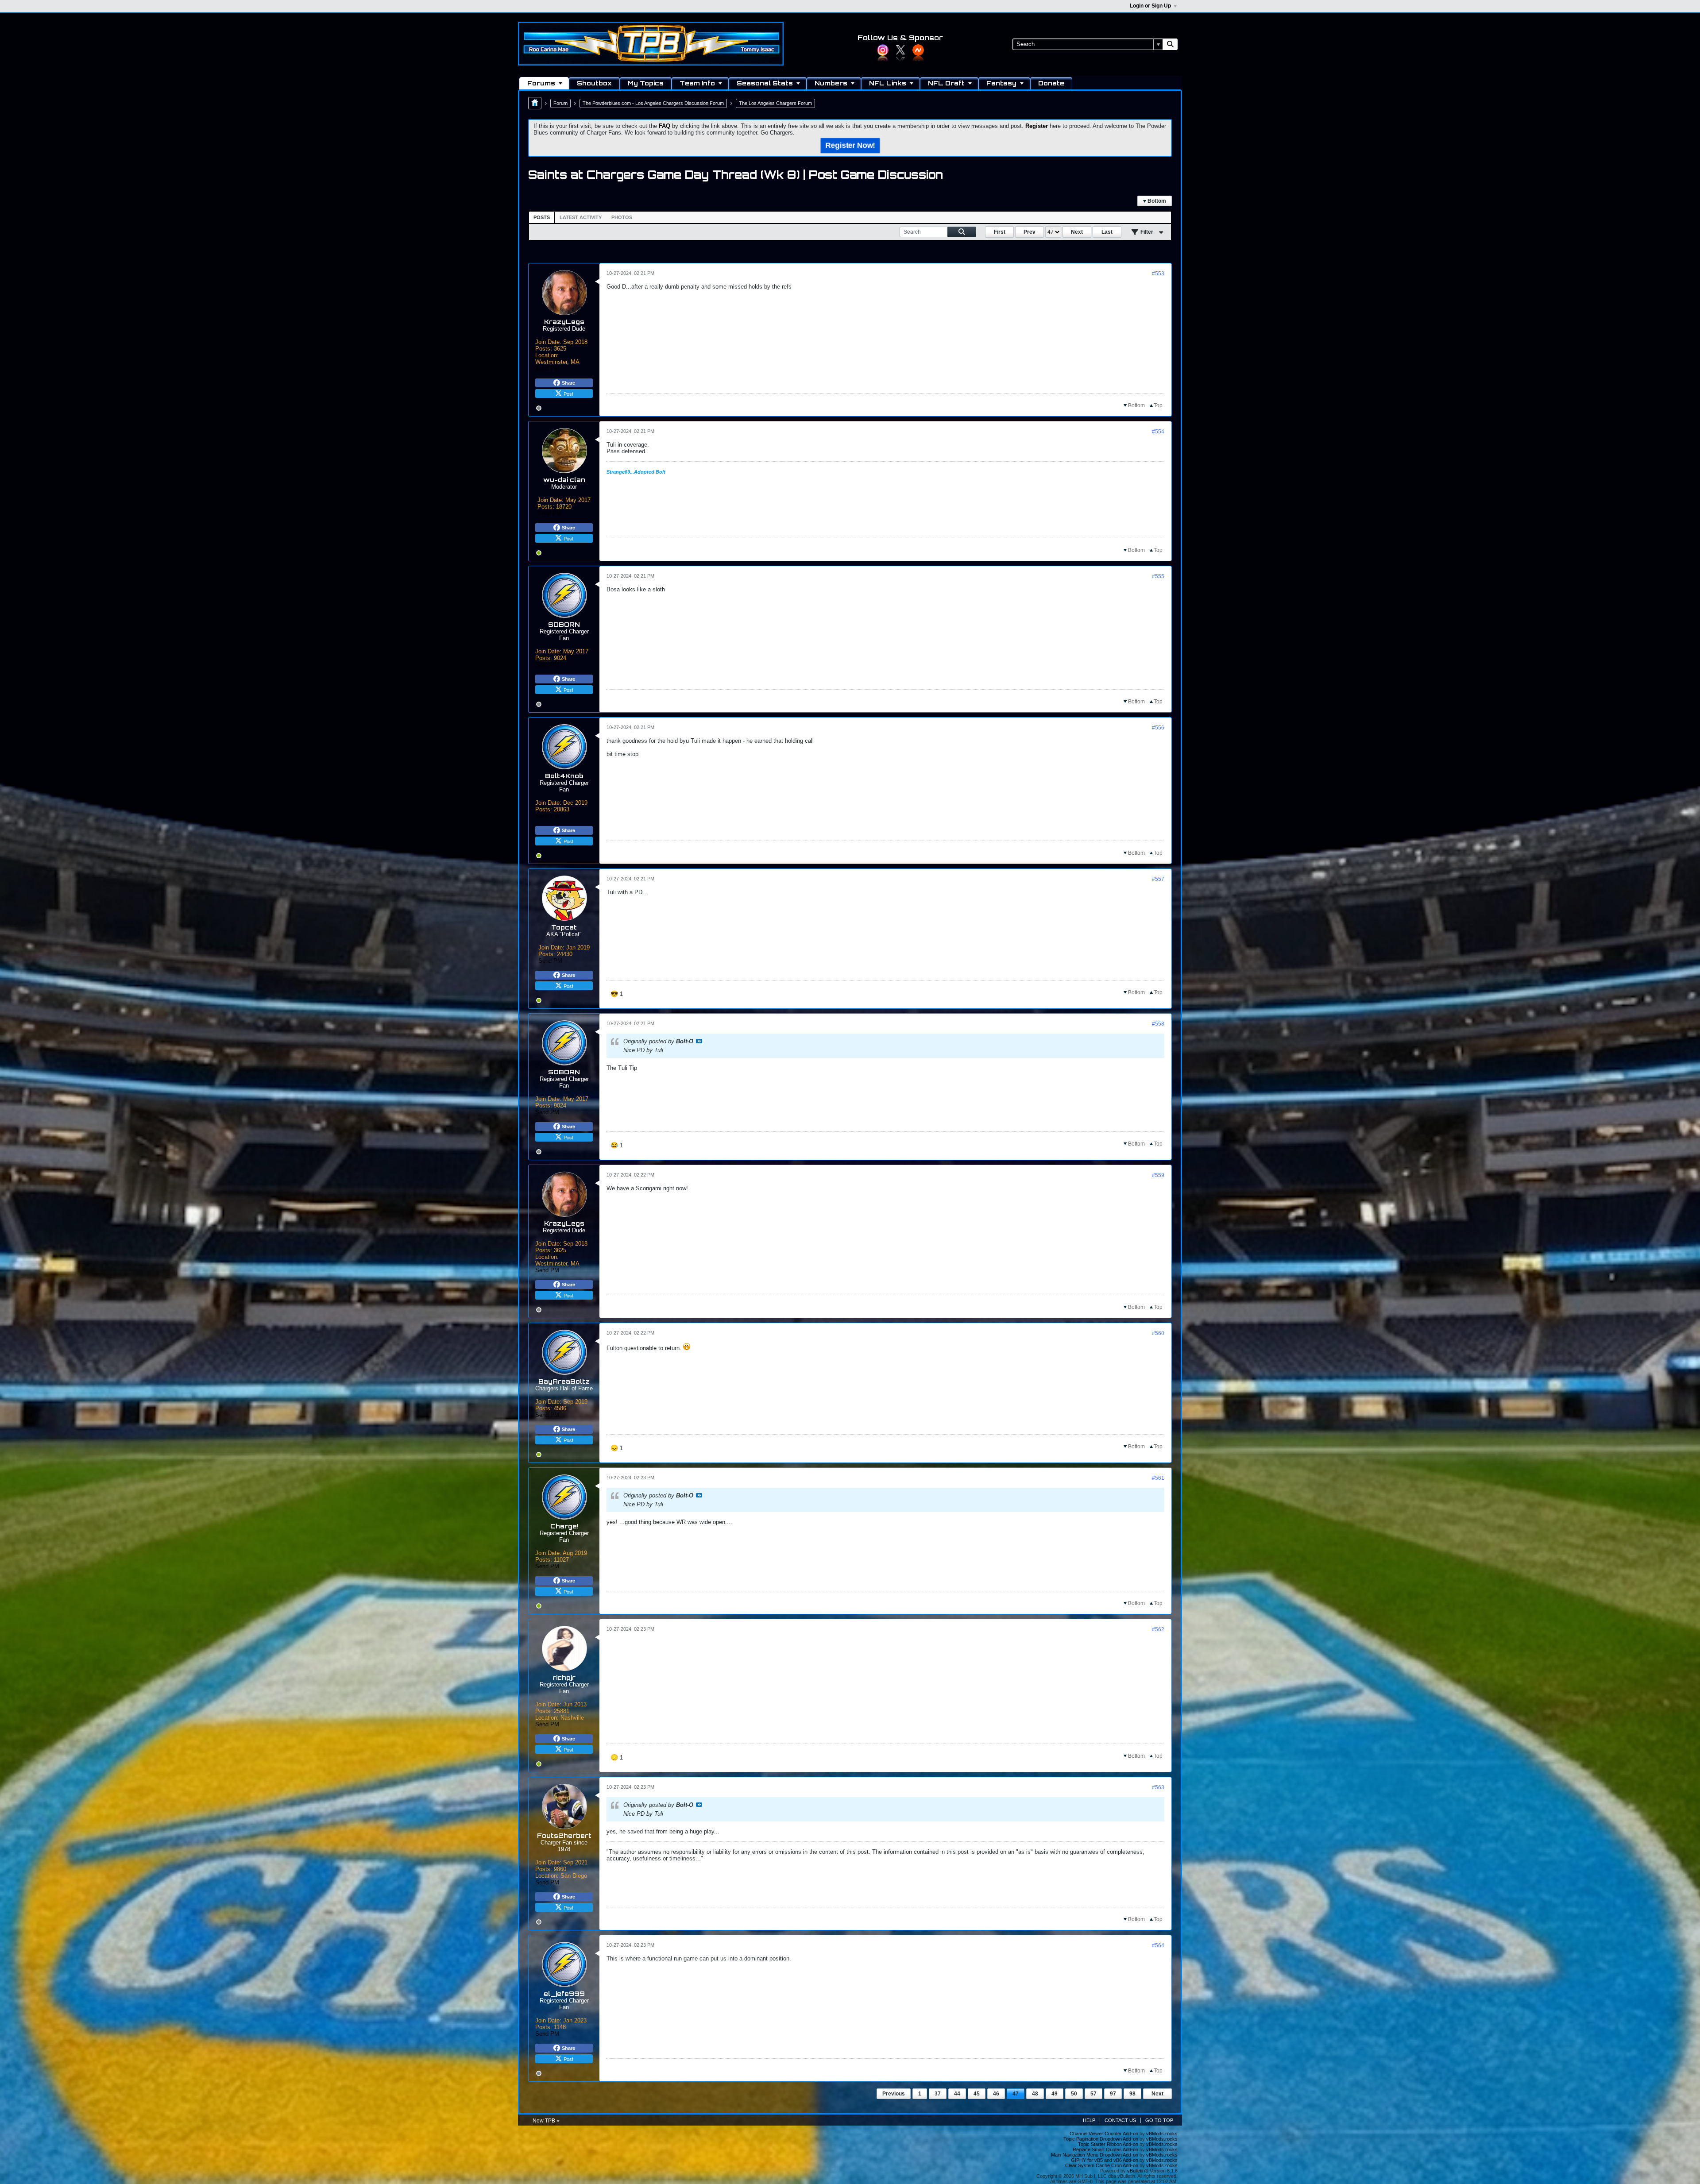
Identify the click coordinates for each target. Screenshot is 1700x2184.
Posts (542, 217)
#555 (1158, 576)
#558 (1158, 1024)
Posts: (544, 349)
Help (1089, 2120)
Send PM (547, 369)
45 (977, 2094)
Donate (1051, 83)
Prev (1030, 232)
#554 (1158, 432)
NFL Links (888, 83)
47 (1016, 2094)
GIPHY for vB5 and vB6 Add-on (1105, 2160)
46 (996, 2094)
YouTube (918, 50)
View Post (699, 1041)
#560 (1158, 1333)
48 (1035, 2094)
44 (957, 2094)
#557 (1158, 879)
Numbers (831, 83)
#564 (1158, 1945)
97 (1113, 2094)
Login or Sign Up (1150, 6)
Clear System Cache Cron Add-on (1102, 2165)
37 (938, 2094)
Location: (547, 355)
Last (1107, 232)
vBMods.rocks (1162, 2134)
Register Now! (850, 146)
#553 (1158, 274)
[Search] (1170, 44)
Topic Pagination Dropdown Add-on (1101, 2139)
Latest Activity (581, 217)
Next (1077, 232)
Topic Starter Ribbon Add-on (1108, 2144)
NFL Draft (946, 83)
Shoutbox (594, 83)
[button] (617, 994)
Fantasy (1001, 83)
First (1000, 232)
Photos (622, 217)
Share (568, 383)
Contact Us (1120, 2120)
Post (568, 394)
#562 (1158, 1629)
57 (1093, 2094)
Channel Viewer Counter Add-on (1104, 2134)
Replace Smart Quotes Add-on (1105, 2149)
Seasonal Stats (765, 83)
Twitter (900, 50)
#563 (1158, 1787)
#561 (1158, 1478)
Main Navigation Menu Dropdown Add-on (1095, 2155)
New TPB (545, 2121)
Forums (541, 83)
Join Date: (548, 342)
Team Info (697, 83)
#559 (1158, 1175)
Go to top (1159, 2120)
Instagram (883, 50)
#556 (1158, 728)
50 (1074, 2094)
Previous (894, 2094)
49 (1055, 2094)
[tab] (542, 217)
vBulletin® (1138, 2171)
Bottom (1156, 201)
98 (1132, 2094)
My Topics (646, 83)
